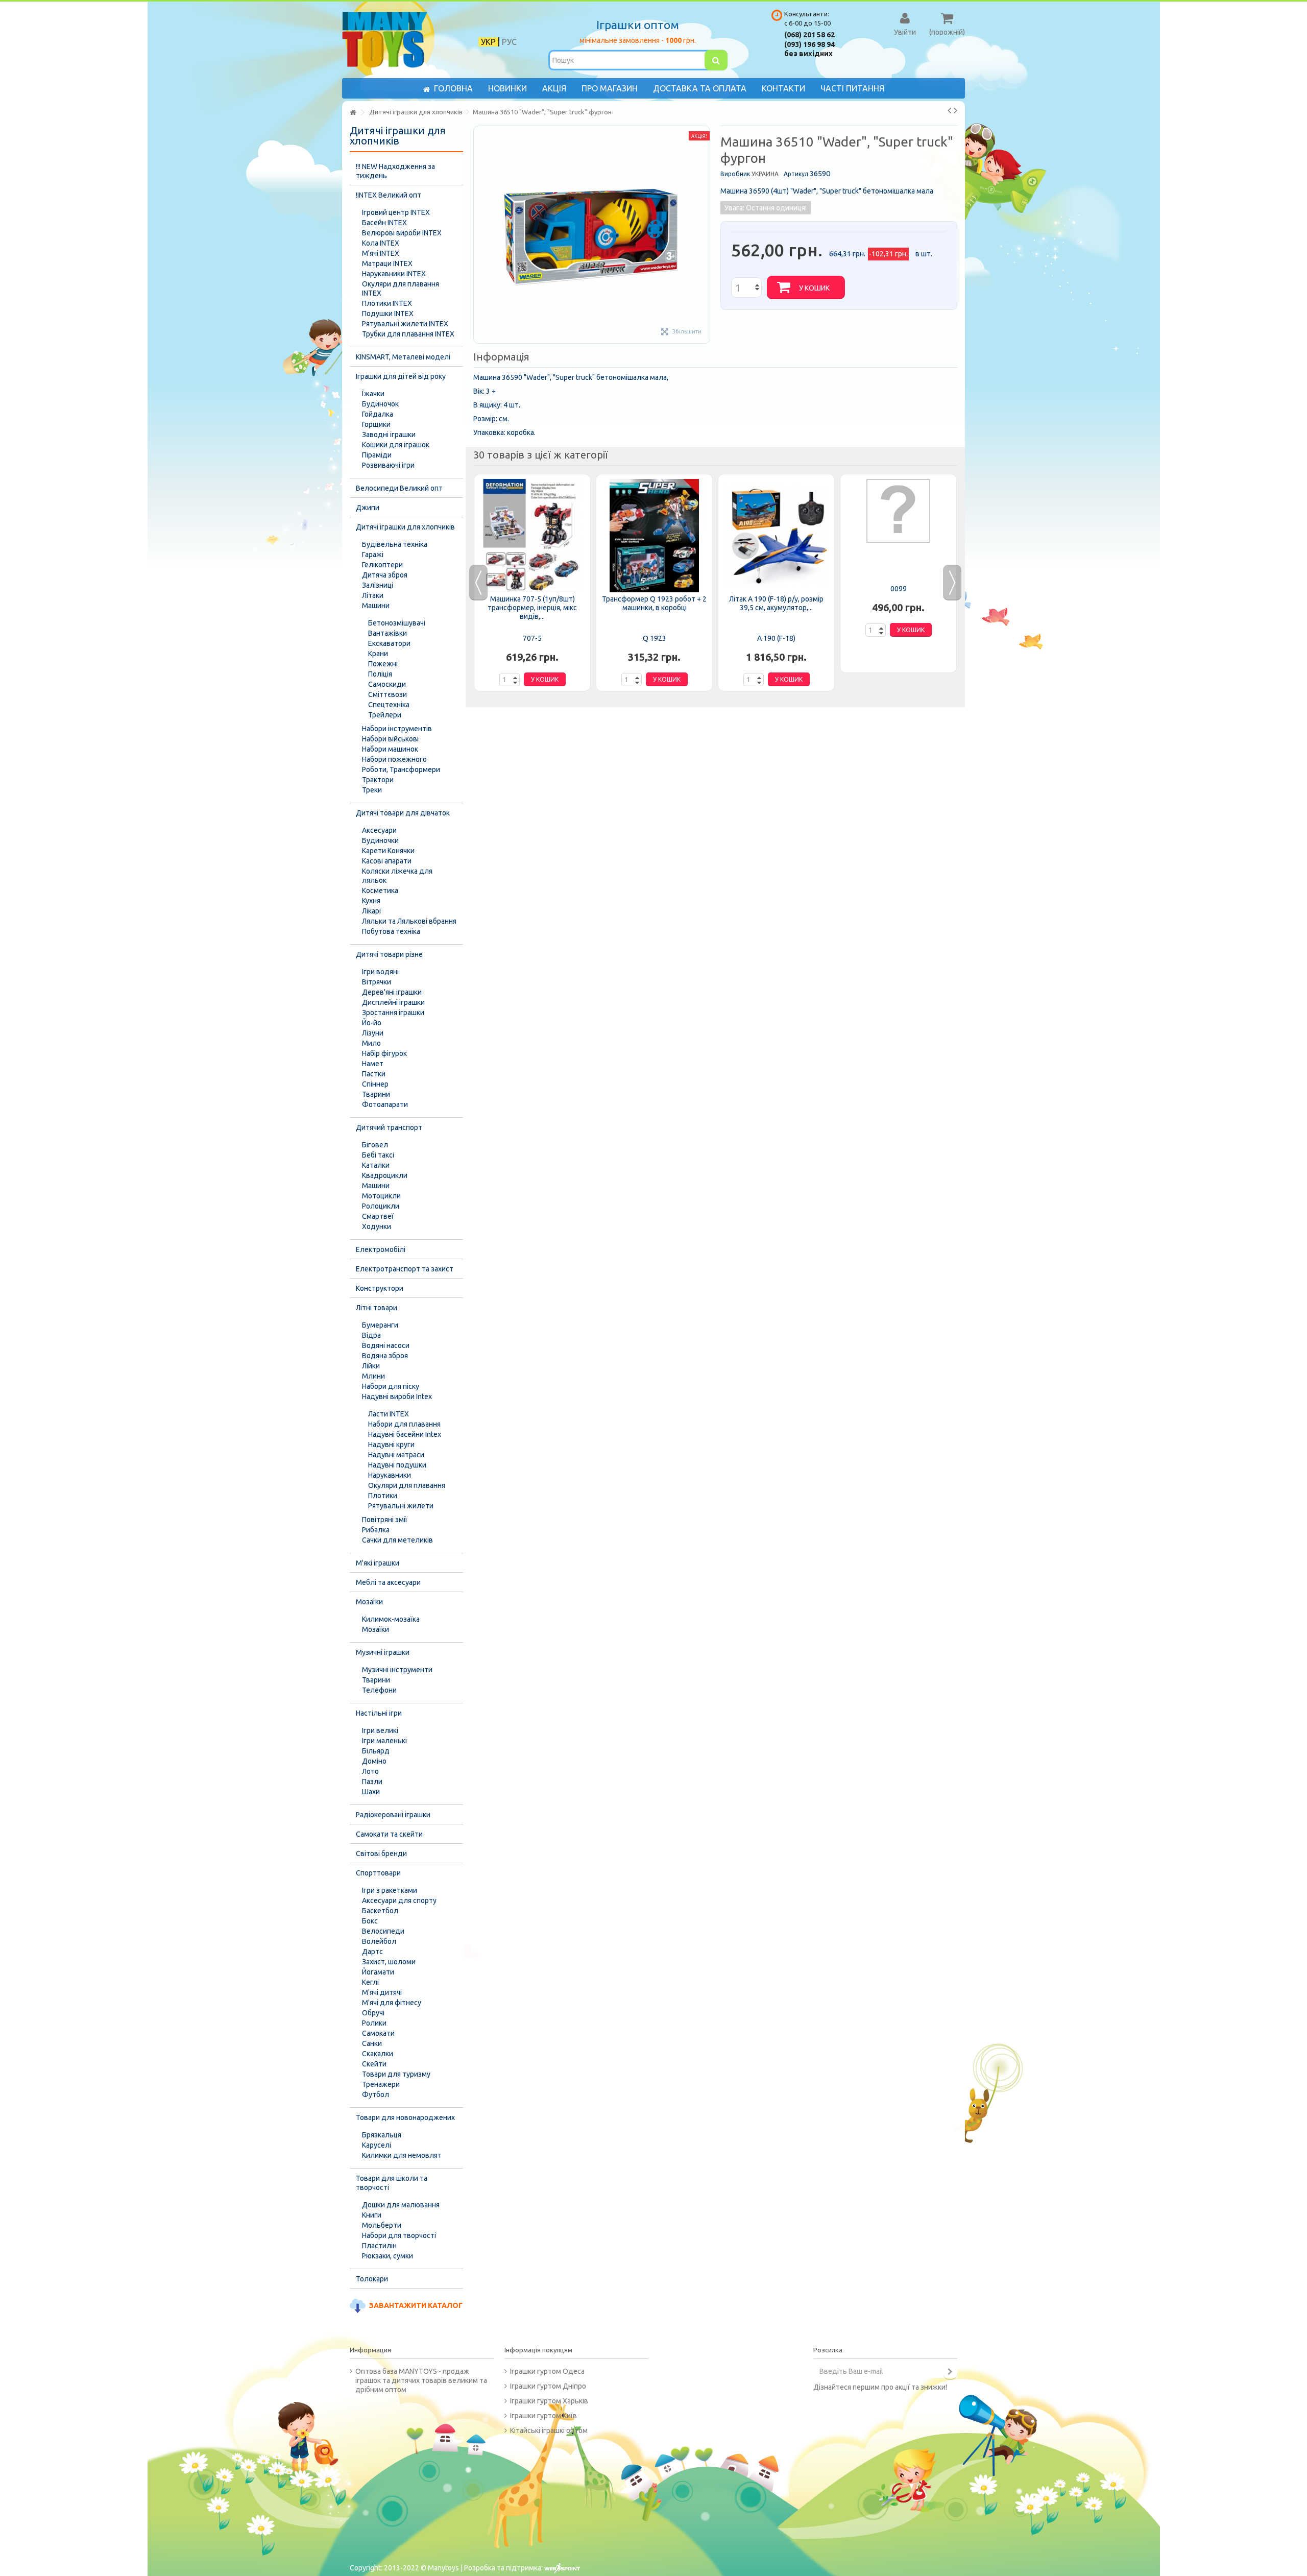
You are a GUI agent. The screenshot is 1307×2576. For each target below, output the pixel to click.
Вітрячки (377, 982)
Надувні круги (391, 1445)
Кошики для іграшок (396, 445)
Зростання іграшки (393, 1013)
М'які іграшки (378, 1563)
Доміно (374, 1761)
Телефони (379, 1690)
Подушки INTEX (388, 314)
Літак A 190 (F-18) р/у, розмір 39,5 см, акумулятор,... (776, 603)
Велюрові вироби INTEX (402, 233)
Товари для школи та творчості (392, 2183)
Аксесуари (379, 830)
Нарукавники (390, 1475)
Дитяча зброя (385, 575)
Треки (372, 790)
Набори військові (390, 739)
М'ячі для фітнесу (392, 2003)
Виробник (735, 174)
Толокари (372, 2279)
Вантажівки (388, 633)
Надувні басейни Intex (405, 1434)
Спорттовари (378, 1873)
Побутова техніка (391, 931)
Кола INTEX (381, 243)
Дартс (372, 1952)
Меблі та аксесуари (388, 1582)
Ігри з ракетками (390, 1890)
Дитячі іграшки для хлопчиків (405, 527)
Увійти (905, 32)
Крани (378, 654)
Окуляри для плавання (407, 1485)
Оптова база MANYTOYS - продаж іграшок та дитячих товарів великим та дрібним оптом (421, 2380)
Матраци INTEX (387, 263)
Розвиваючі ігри (388, 465)
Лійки (371, 1366)
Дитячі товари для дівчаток (403, 813)
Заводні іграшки (389, 435)
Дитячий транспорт (389, 1127)
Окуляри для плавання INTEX (401, 288)
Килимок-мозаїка (391, 1619)
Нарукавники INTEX (394, 274)
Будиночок (380, 404)
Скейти (374, 2064)
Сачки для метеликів (397, 1540)
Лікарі (371, 911)
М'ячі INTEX (381, 253)
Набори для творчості (399, 2235)
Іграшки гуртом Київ (543, 2416)
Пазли (372, 1781)
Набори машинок (390, 749)
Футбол (376, 2094)
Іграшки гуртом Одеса (547, 2371)
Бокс (370, 1921)
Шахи (371, 1792)
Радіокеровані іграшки (393, 1815)
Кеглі (370, 1982)
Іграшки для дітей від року (401, 376)
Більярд (376, 1751)
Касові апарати (387, 861)
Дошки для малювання (401, 2205)
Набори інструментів (397, 729)
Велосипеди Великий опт (399, 488)
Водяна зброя (385, 1356)
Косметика (380, 890)
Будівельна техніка (395, 544)
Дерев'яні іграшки (392, 992)
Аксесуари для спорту (399, 1900)
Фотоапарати (385, 1104)
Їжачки (373, 394)
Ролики (374, 2023)
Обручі (373, 2013)
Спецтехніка (389, 705)
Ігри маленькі (384, 1741)
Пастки (374, 1074)
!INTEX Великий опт (389, 195)
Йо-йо (372, 1023)
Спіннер (375, 1084)
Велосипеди (383, 1931)
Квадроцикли (385, 1175)
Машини (376, 606)
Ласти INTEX (389, 1414)
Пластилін (379, 2246)
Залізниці (378, 585)
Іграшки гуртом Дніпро (548, 2386)
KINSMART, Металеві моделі (403, 357)
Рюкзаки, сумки (388, 2256)
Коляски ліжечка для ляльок (397, 876)
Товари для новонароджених (405, 2117)
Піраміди (377, 455)
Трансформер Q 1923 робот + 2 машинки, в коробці (654, 603)
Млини (373, 1376)
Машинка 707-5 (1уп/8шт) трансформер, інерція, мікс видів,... (532, 608)
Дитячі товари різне (389, 954)
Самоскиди (387, 684)
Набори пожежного (394, 759)
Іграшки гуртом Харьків (549, 2401)
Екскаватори (389, 643)
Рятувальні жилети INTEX (405, 324)
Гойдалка (378, 414)
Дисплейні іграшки (393, 1002)
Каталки (376, 1165)
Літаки (373, 595)
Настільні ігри (379, 1713)
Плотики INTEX (387, 303)
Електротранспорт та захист (405, 1269)
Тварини (376, 1094)
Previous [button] (478, 583)
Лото (370, 1771)
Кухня (371, 901)
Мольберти (382, 2225)
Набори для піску (391, 1386)
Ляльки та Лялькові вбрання (409, 921)
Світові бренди (381, 1853)
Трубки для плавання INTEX (408, 334)
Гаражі (373, 555)
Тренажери (381, 2084)
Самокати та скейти (389, 1834)
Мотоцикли (381, 1196)
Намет (373, 1064)
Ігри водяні (380, 972)
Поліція (380, 674)
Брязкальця (382, 2135)
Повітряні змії (385, 1520)
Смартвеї (378, 1216)
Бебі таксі (378, 1155)
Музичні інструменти (397, 1670)
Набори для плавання (404, 1424)
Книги (372, 2215)
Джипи (368, 508)
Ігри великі (380, 1730)
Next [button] (952, 583)
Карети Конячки (388, 851)
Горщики (376, 424)
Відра (371, 1335)
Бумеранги (380, 1325)
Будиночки (380, 840)
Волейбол (379, 1941)
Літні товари (377, 1308)
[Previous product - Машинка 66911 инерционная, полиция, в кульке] (949, 110)
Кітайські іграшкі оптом (549, 2430)
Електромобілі (381, 1249)
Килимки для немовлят (402, 2155)
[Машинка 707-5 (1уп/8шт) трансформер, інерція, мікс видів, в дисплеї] (532, 536)
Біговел (375, 1145)
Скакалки (378, 2054)
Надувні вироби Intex (397, 1397)
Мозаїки (369, 1602)
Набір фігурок (384, 1053)
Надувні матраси (396, 1455)
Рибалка (376, 1530)
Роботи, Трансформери (401, 769)
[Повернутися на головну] (353, 113)
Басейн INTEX (384, 223)
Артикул (796, 174)
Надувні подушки (397, 1465)
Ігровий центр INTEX (396, 212)
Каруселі (377, 2145)
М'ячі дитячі (382, 1992)
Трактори (378, 780)
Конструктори (380, 1288)
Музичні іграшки (383, 1652)
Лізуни (373, 1033)
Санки (372, 2043)
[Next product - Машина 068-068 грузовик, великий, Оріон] (955, 110)
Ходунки (377, 1226)
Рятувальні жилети (401, 1506)
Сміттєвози (388, 694)
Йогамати (378, 1972)
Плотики (383, 1496)
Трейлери (385, 715)
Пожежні (383, 664)
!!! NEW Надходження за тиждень (395, 171)
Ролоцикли (381, 1206)
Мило (371, 1043)
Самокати (378, 2033)
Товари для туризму (396, 2074)
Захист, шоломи (389, 1962)
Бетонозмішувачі (397, 623)
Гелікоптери (382, 565)
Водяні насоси (386, 1345)
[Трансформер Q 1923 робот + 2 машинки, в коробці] (654, 536)
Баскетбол (380, 1911)
